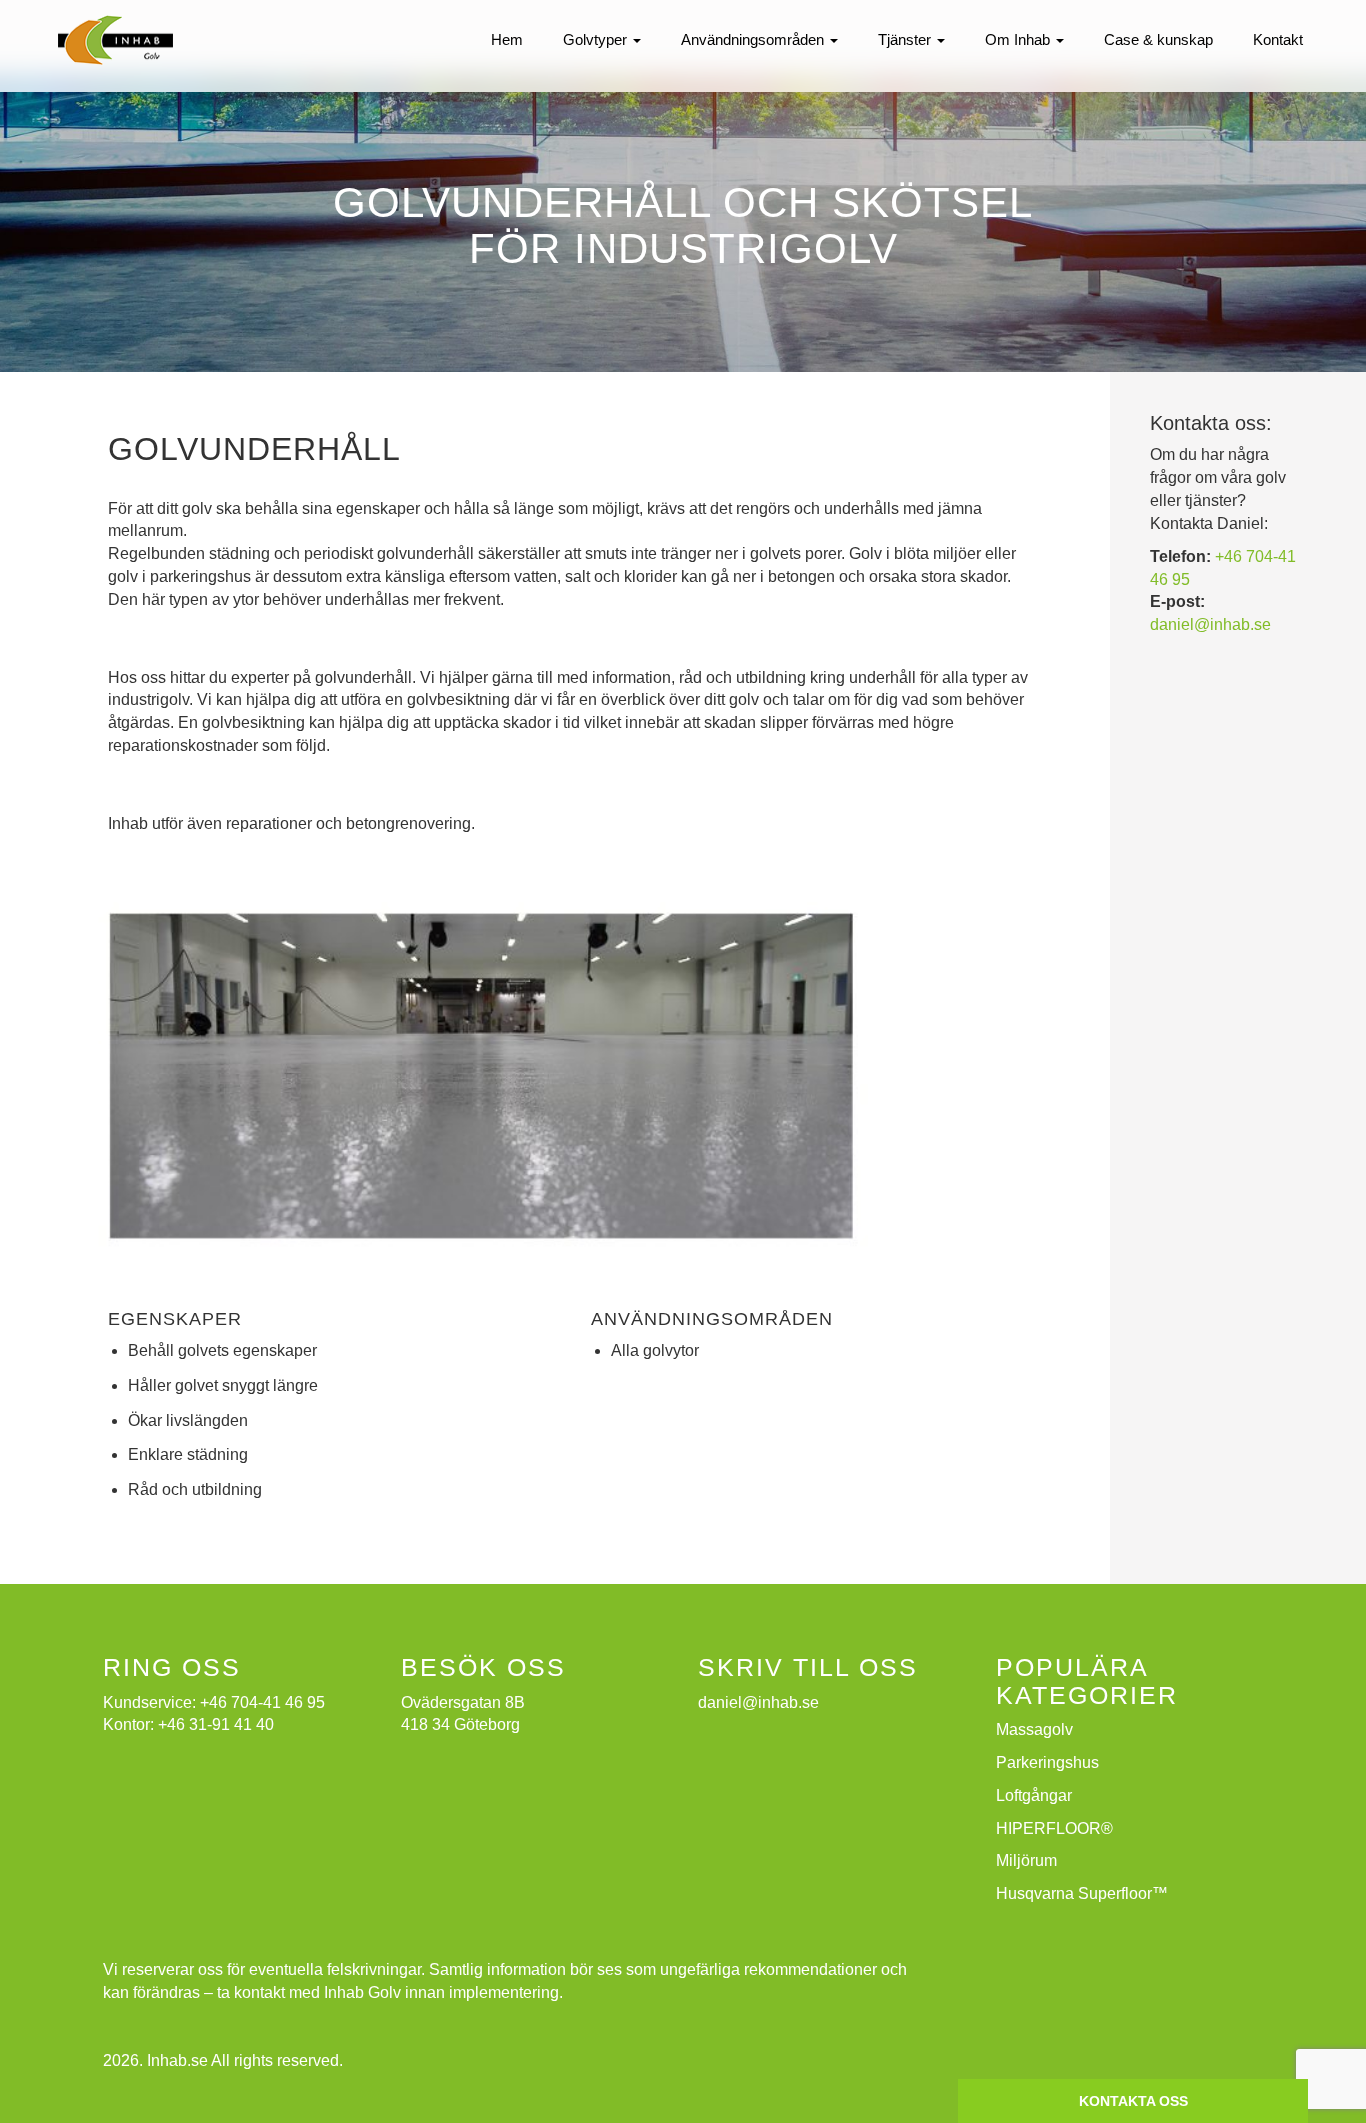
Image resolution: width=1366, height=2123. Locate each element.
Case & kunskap (1158, 39)
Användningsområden (754, 39)
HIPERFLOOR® (1054, 1828)
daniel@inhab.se (1210, 624)
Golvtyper (597, 39)
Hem (507, 39)
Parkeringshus (1047, 1762)
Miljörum (1026, 1860)
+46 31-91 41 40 (216, 1724)
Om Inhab (1019, 39)
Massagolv (1034, 1729)
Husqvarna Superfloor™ (1082, 1893)
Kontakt (1278, 39)
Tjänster (906, 39)
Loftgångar (1034, 1795)
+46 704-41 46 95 (262, 1702)
